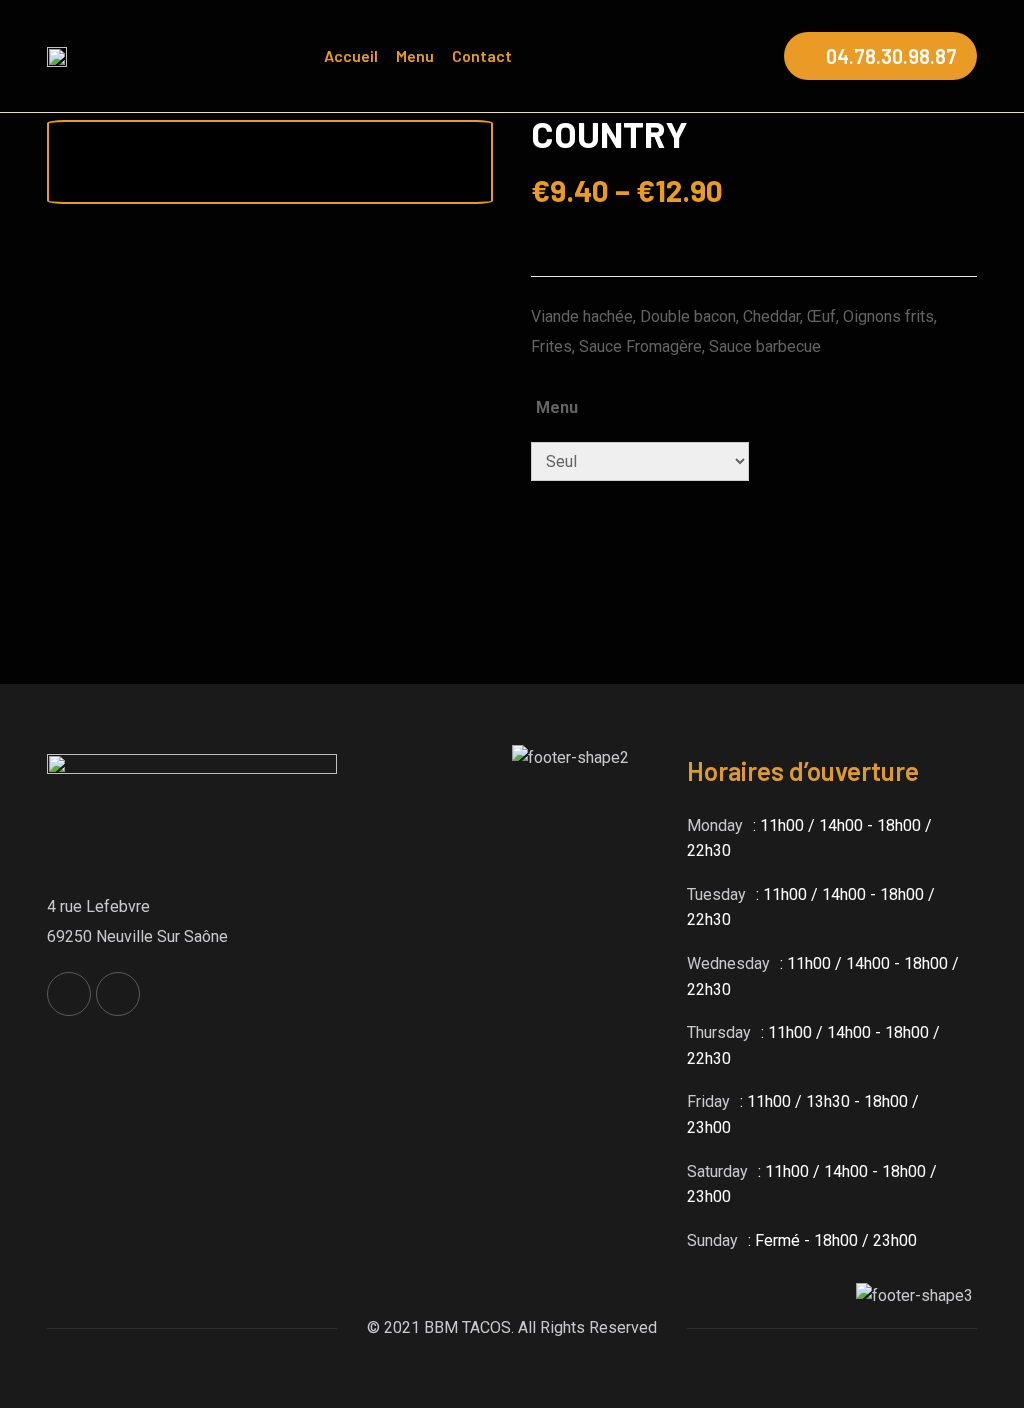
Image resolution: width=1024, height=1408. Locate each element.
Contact (482, 55)
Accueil (351, 55)
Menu (415, 55)
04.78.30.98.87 (891, 56)
